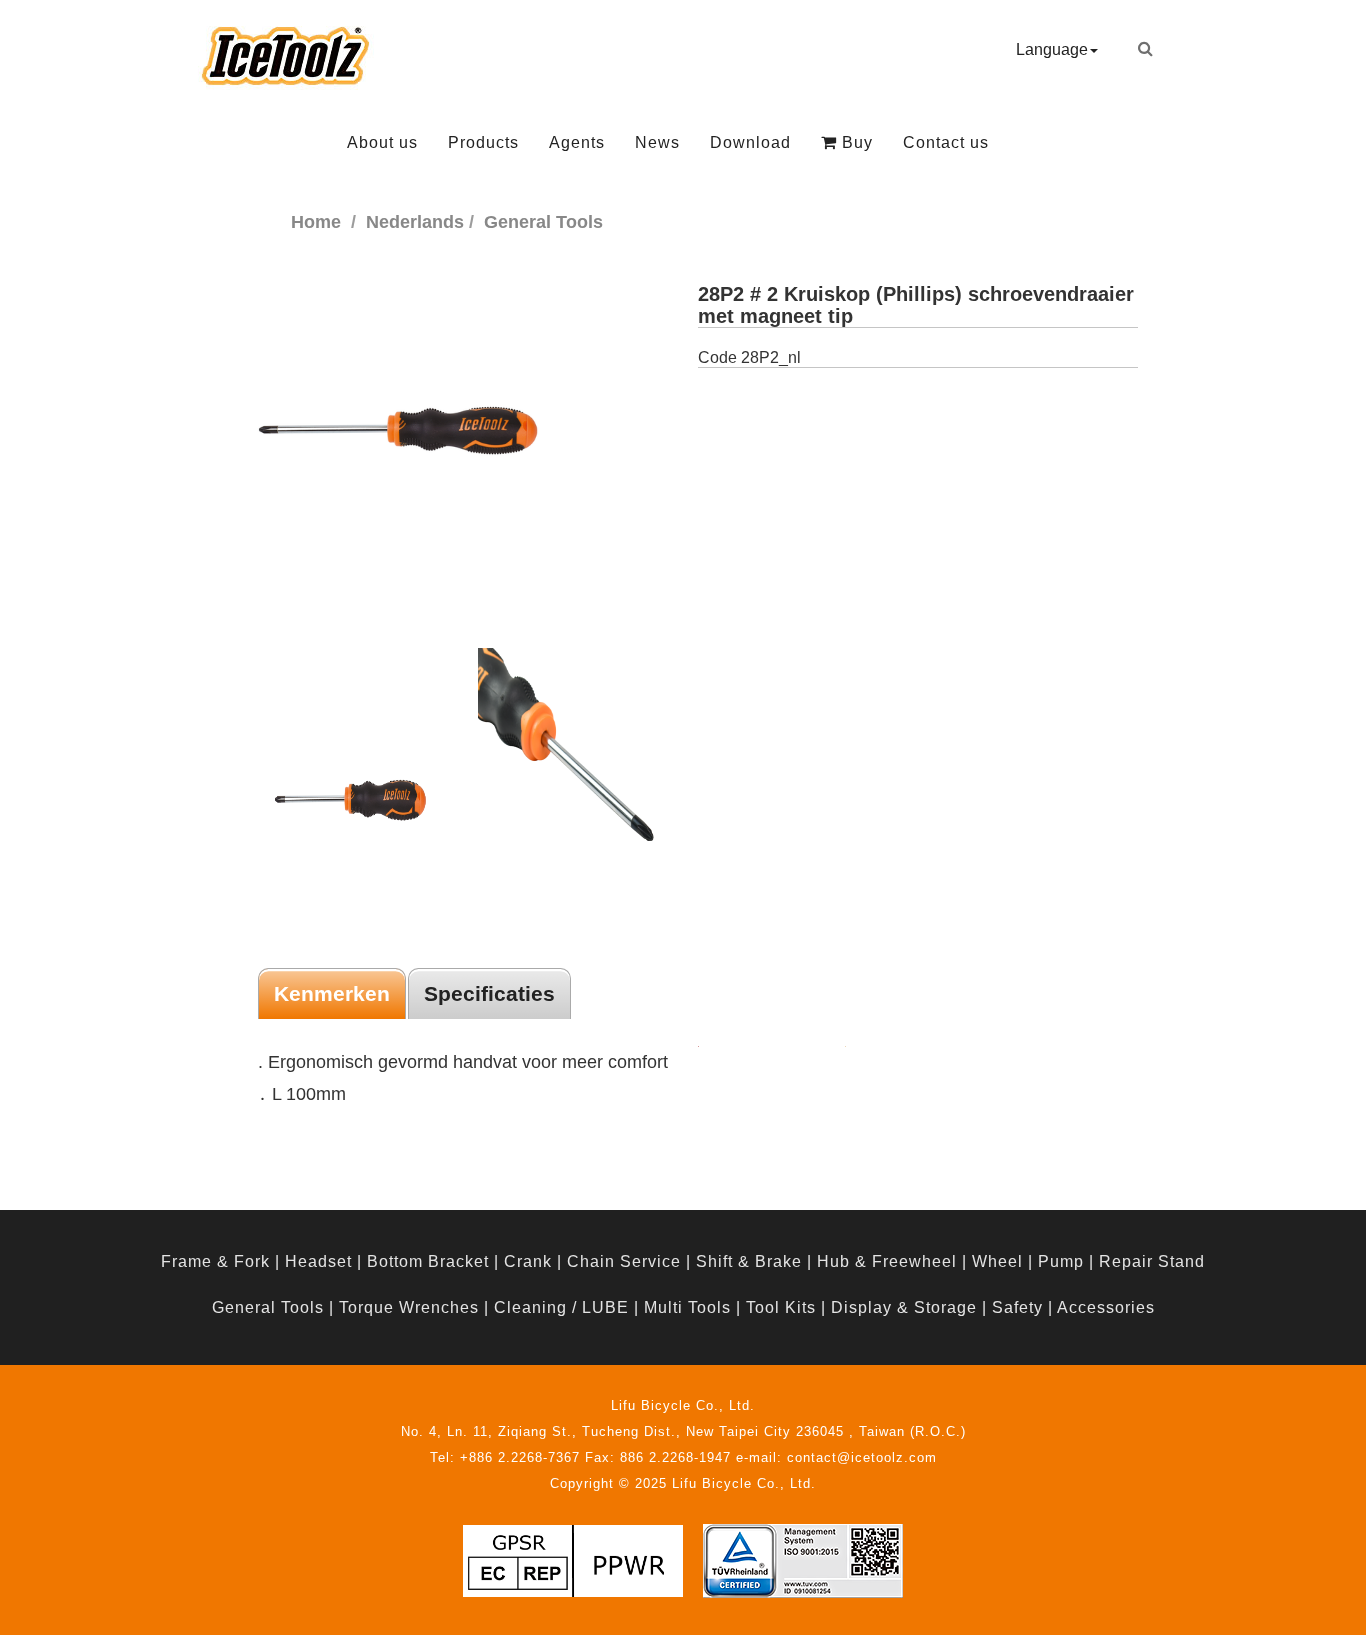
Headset (318, 1261)
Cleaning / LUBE (561, 1307)
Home (316, 222)
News (657, 142)
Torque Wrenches (409, 1307)
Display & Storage (904, 1307)
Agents (577, 142)
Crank (528, 1261)
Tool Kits (781, 1307)
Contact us (946, 142)
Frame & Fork (215, 1261)
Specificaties (489, 993)
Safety (1017, 1307)
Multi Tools (687, 1307)
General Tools (268, 1307)
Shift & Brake (749, 1261)
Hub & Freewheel (887, 1261)
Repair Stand (1152, 1261)
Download (750, 142)
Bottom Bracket (428, 1261)
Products (483, 142)
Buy (855, 142)
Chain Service (624, 1261)
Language (1052, 49)
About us (382, 142)
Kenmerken (332, 993)
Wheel (997, 1261)
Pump (1061, 1261)
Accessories (1106, 1307)
